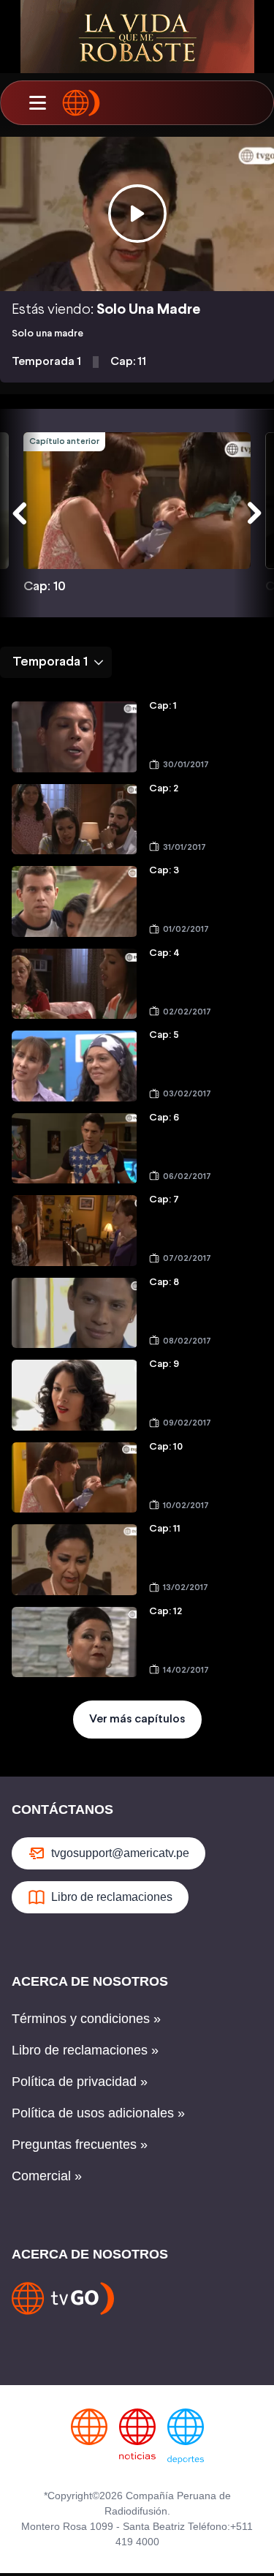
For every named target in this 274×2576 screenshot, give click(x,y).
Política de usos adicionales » (98, 2113)
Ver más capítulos (137, 1719)
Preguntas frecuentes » (80, 2144)
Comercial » (47, 2176)
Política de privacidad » (80, 2082)
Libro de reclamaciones (112, 1897)
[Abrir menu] (37, 103)
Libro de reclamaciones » (85, 2050)
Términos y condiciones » (86, 2019)
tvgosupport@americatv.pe (120, 1853)
